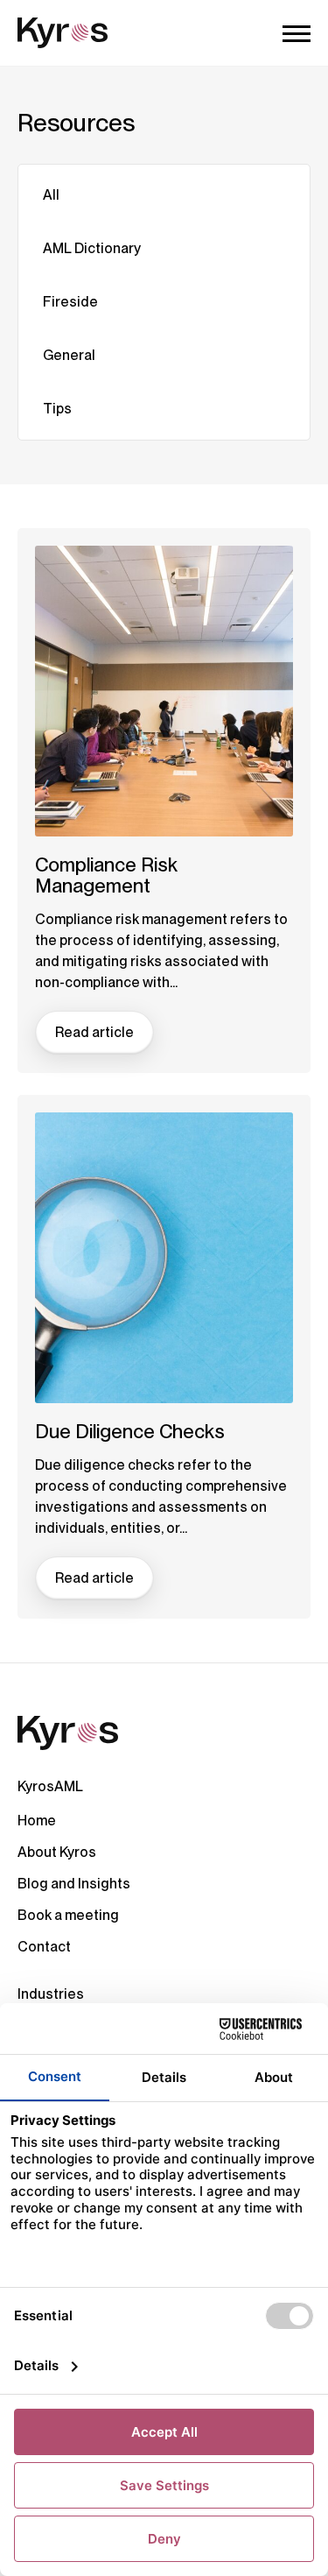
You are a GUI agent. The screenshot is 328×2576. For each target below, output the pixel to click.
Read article (94, 1032)
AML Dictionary (92, 248)
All (51, 195)
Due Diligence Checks (130, 1431)
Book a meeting (68, 1915)
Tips (57, 409)
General (69, 355)
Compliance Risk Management (106, 875)
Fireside (70, 302)
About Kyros (57, 1852)
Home (37, 1821)
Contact (44, 1947)
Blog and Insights (74, 1884)
